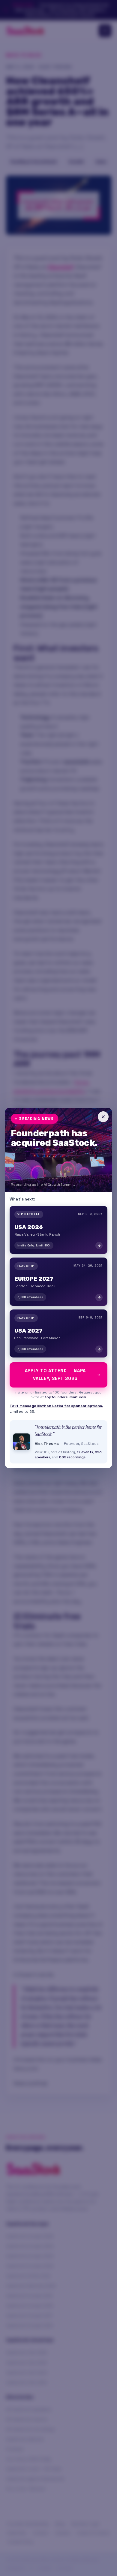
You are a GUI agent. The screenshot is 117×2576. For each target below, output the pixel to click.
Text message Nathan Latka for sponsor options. (56, 1406)
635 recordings (72, 1457)
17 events (85, 1452)
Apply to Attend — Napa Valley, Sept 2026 (55, 1375)
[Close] (103, 1117)
